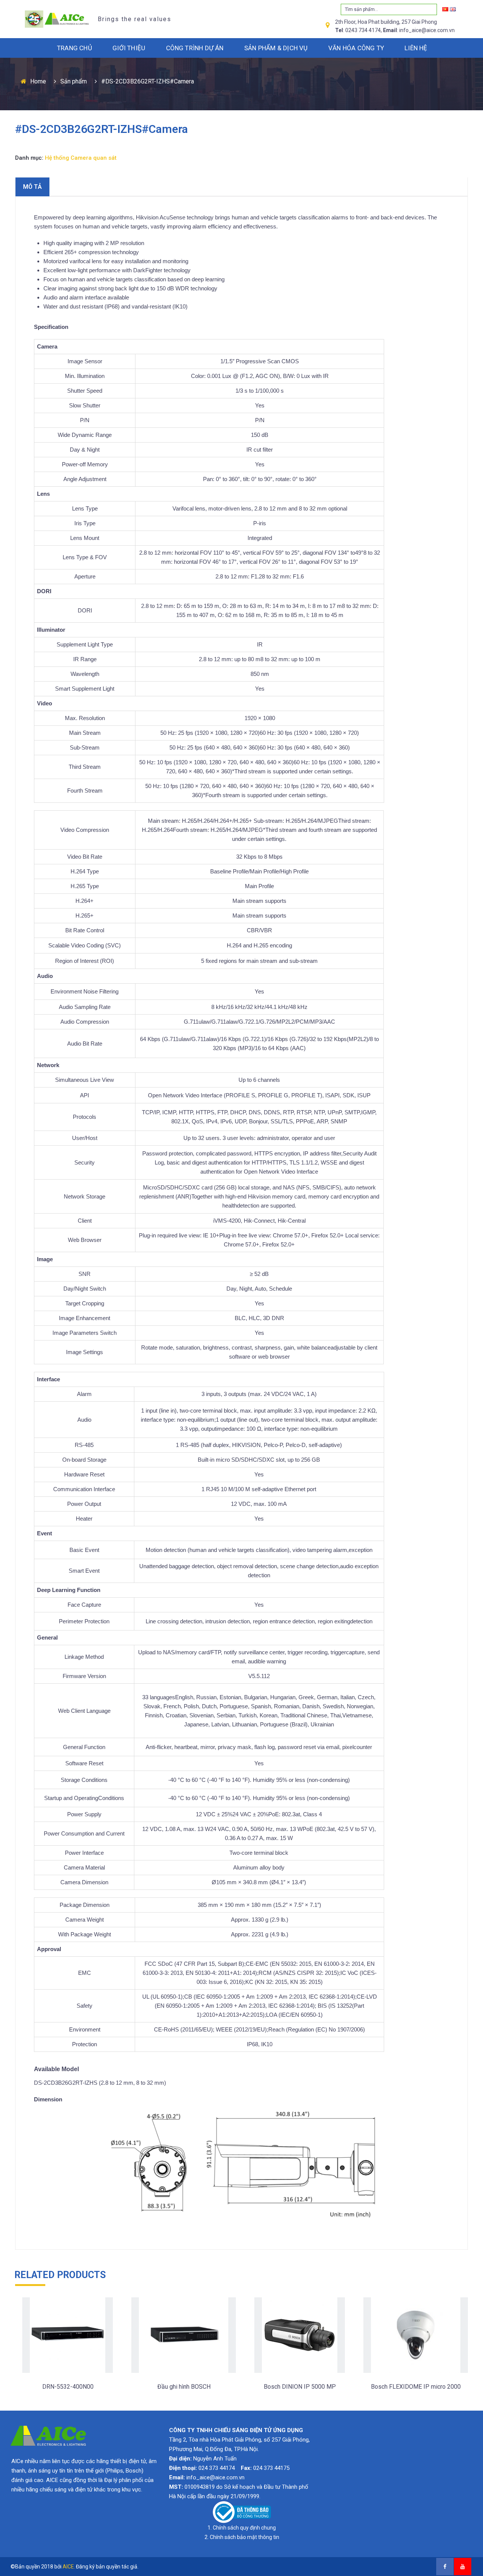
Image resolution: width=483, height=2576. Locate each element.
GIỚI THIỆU (129, 48)
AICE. (69, 2567)
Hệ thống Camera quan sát (81, 158)
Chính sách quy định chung (244, 2528)
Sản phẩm (74, 81)
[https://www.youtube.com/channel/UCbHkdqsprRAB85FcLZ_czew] (463, 2567)
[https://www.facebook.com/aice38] (445, 2567)
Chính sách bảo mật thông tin (245, 2537)
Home (38, 81)
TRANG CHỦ (75, 48)
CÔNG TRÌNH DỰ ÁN (195, 48)
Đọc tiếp (67, 2401)
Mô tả (32, 187)
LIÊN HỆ (416, 48)
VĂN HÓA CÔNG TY (356, 48)
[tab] (32, 187)
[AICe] (55, 19)
